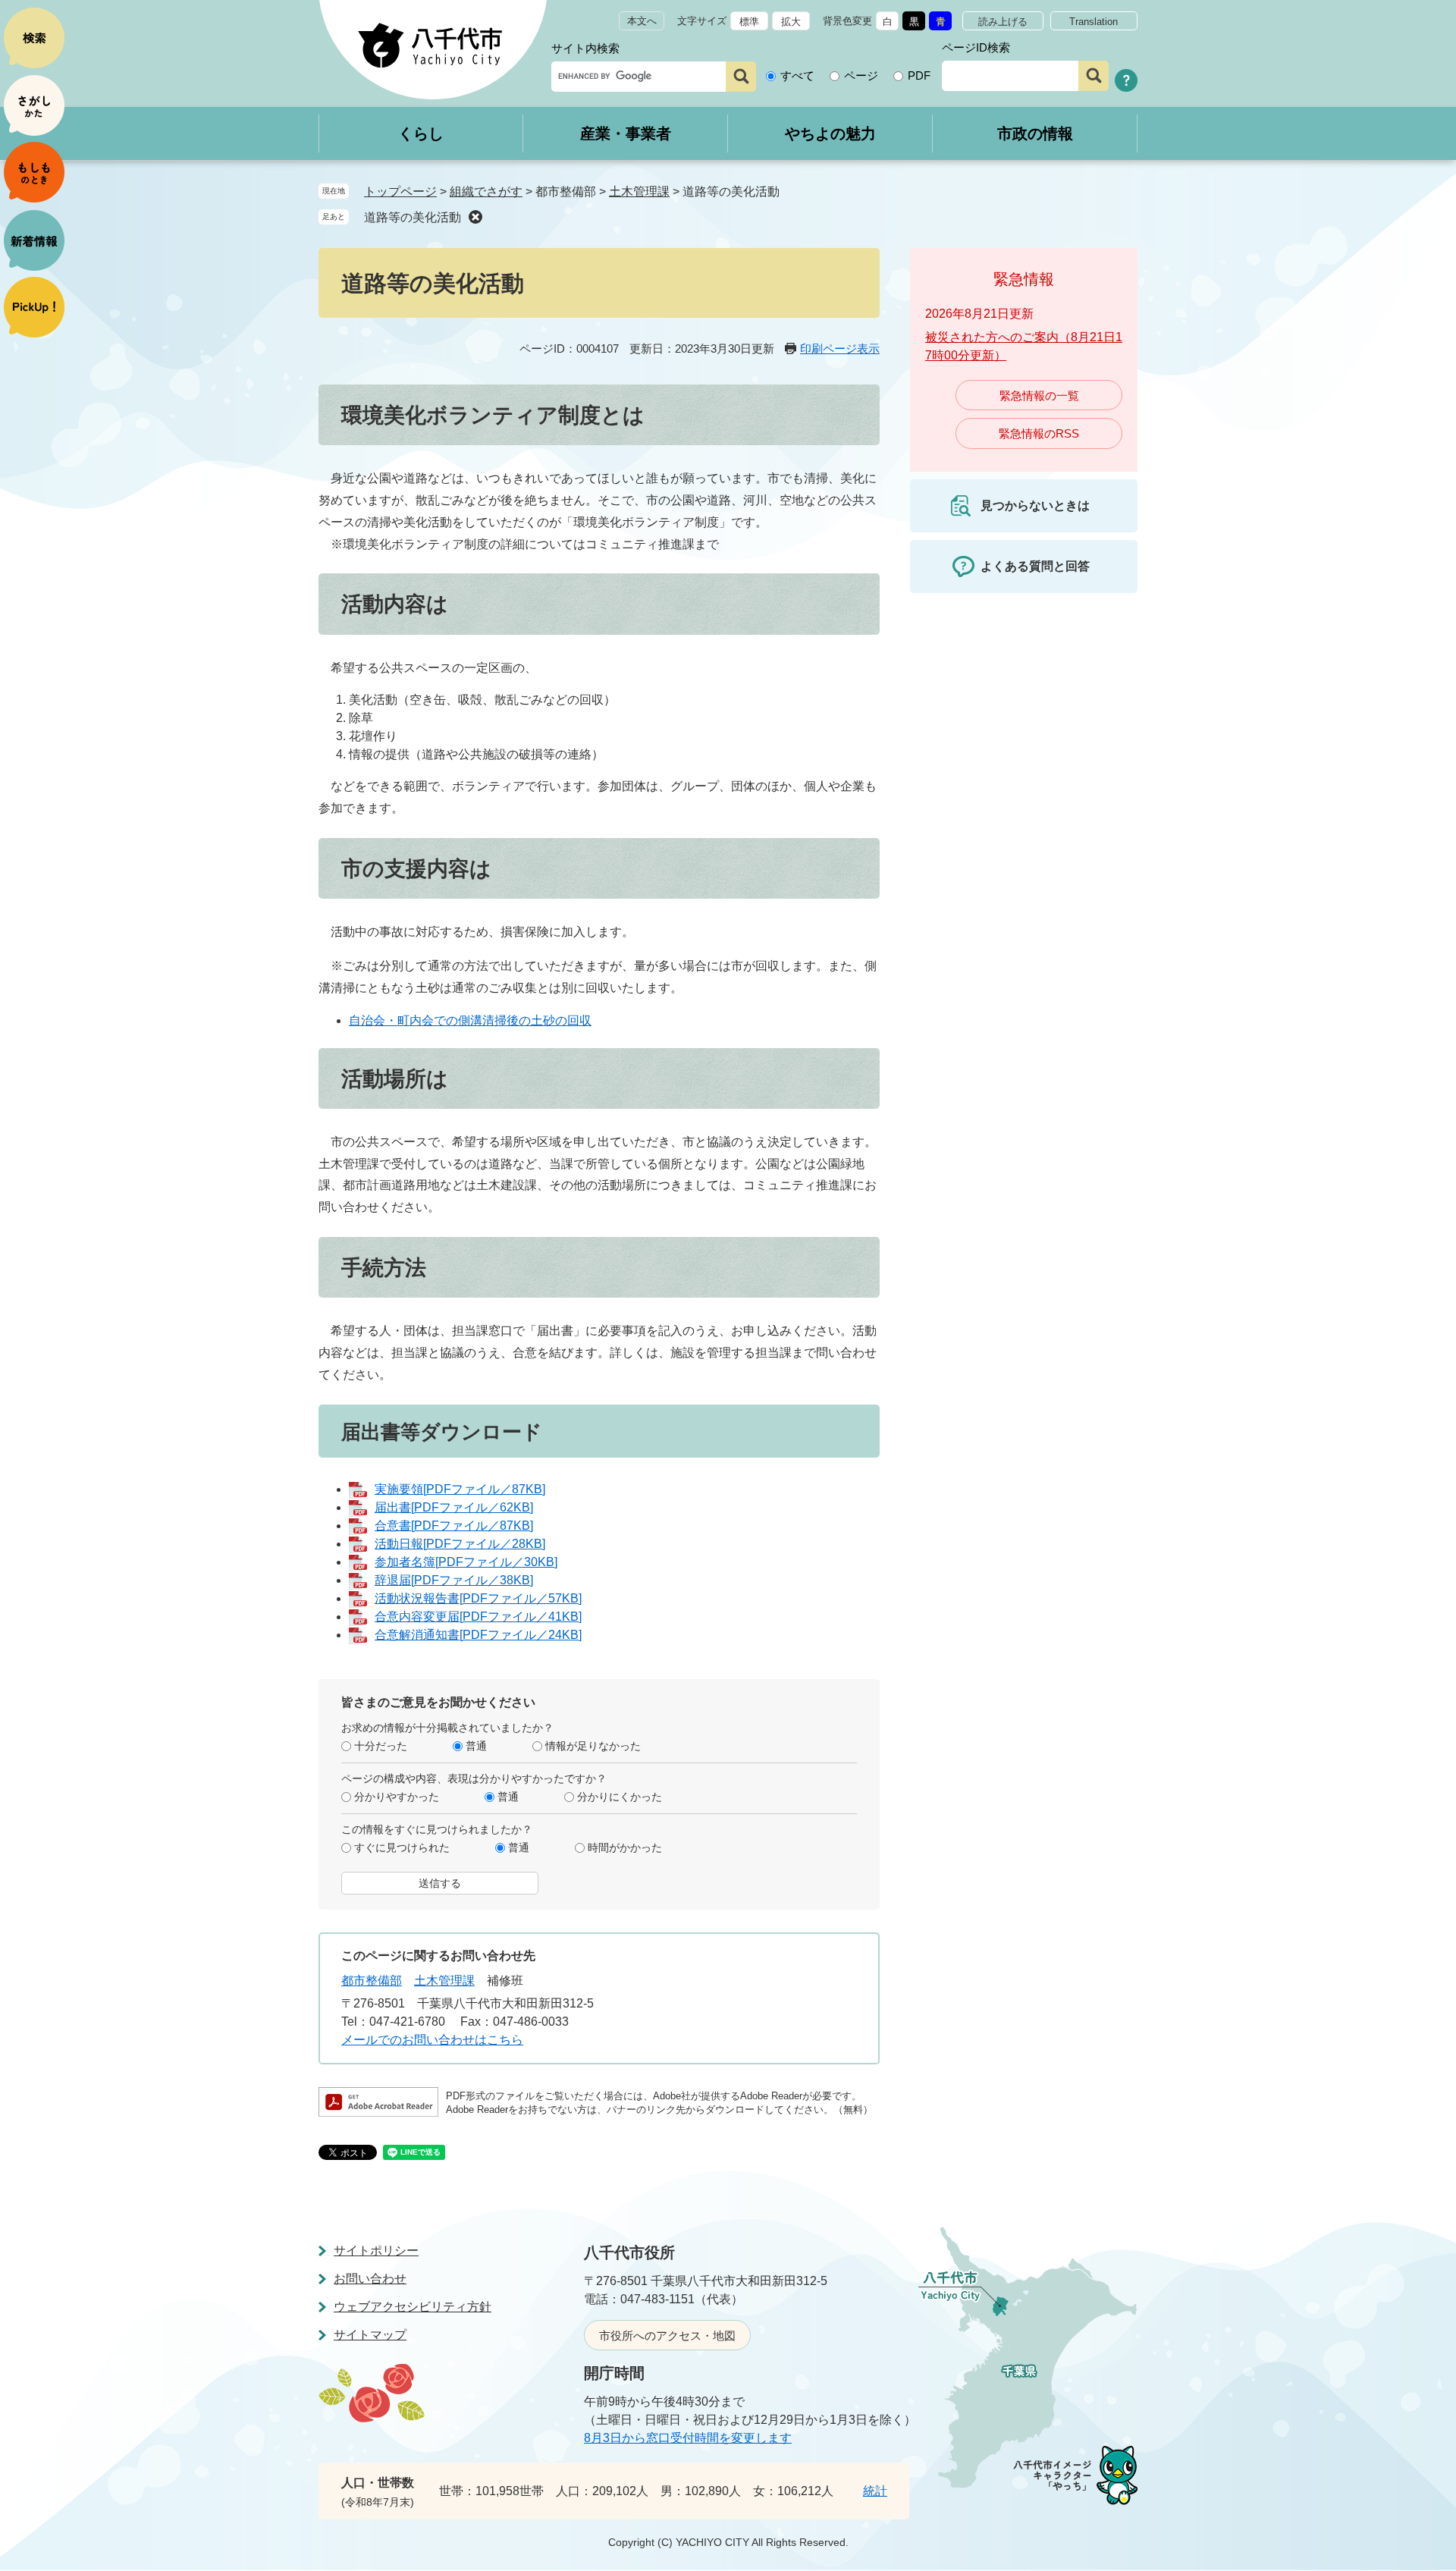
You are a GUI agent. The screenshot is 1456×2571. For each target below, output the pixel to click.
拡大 (791, 22)
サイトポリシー (376, 2251)
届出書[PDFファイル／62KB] (454, 1507)
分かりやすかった (397, 1797)
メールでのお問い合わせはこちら (432, 2040)
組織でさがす (486, 191)
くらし (421, 133)
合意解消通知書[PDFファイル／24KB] (478, 1635)
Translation (1094, 22)
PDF (919, 75)
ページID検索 (976, 47)
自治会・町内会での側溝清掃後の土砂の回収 (470, 1020)
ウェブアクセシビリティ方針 (413, 2307)
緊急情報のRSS (1039, 433)
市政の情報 (1035, 133)
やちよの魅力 (830, 133)
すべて (797, 75)
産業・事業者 (626, 133)
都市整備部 (372, 1981)
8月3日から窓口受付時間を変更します (688, 2438)
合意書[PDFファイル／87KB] (454, 1526)
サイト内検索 (585, 48)
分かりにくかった (620, 1797)
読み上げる (1003, 22)
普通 (476, 1746)
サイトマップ (370, 2335)
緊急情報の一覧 (1039, 396)
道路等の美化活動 (413, 217)
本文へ (642, 21)
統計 (875, 2491)
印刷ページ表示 (840, 348)
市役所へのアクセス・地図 (667, 2336)
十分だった (381, 1746)
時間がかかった (625, 1847)
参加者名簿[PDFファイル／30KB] (466, 1562)
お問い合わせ (370, 2279)
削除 (475, 217)
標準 (749, 22)
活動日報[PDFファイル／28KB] (460, 1544)
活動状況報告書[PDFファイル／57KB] (478, 1598)
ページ (861, 75)
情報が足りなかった (593, 1746)
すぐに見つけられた (402, 1847)
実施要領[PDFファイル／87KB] (460, 1489)
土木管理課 (639, 191)
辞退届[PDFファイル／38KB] (454, 1580)
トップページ (400, 191)
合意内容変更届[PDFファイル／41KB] (478, 1617)
